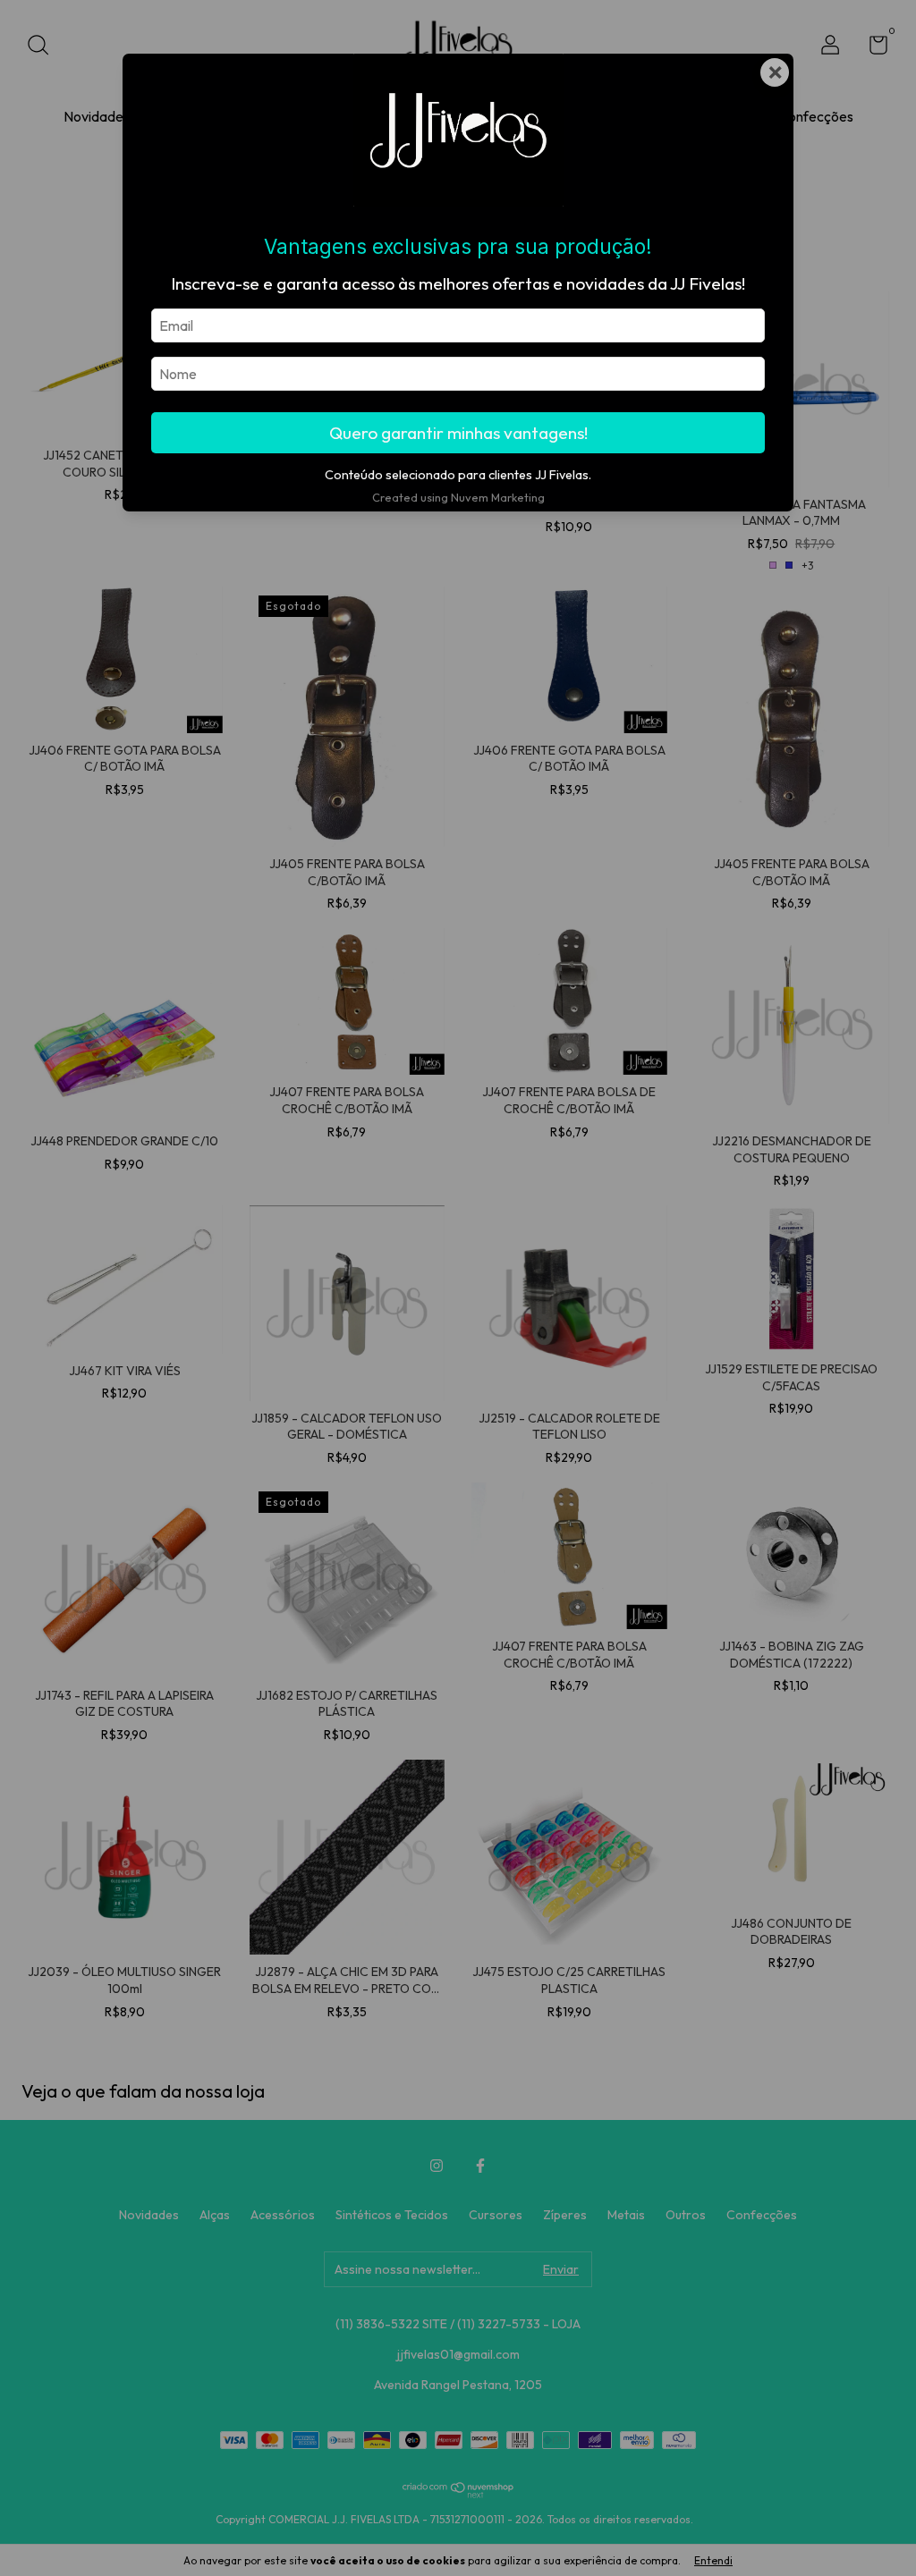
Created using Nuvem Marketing (458, 497)
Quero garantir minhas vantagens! (458, 433)
